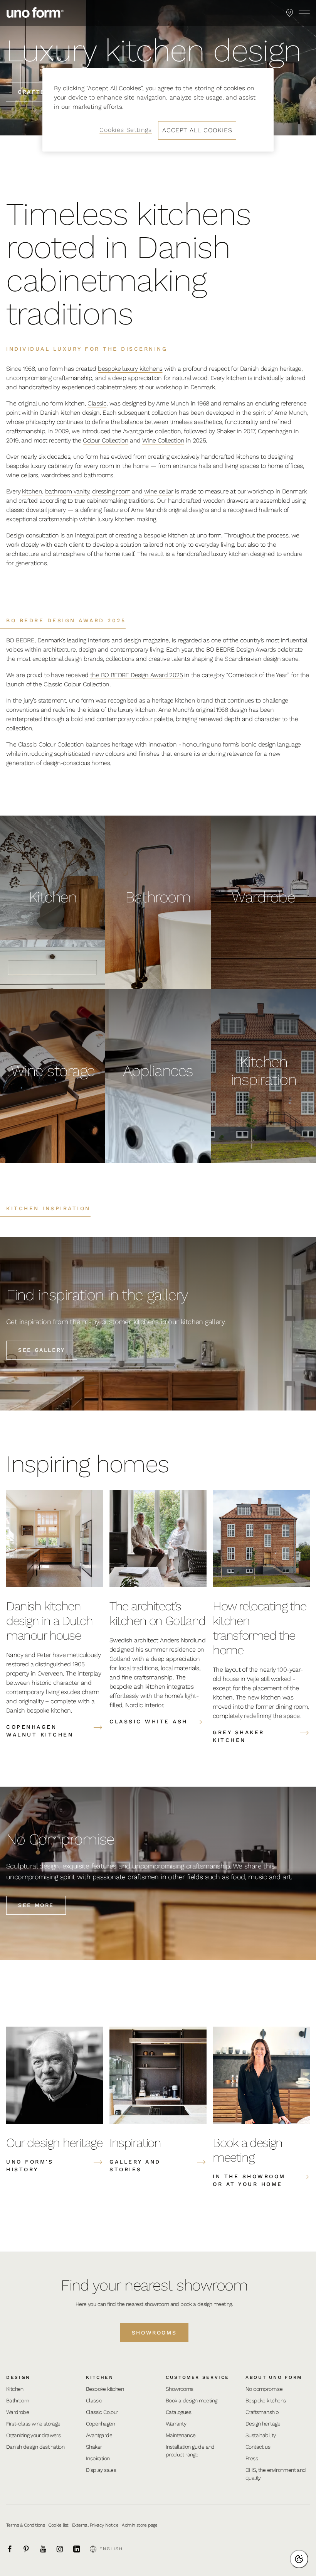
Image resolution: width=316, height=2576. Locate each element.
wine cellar (159, 491)
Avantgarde (138, 431)
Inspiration (98, 2458)
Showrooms (154, 2333)
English (111, 2549)
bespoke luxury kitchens (130, 369)
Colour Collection (106, 440)
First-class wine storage (33, 2424)
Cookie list (58, 2525)
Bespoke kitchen (105, 2389)
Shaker (226, 431)
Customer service (197, 2377)
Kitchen (15, 2389)
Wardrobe (18, 2412)
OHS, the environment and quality (276, 2474)
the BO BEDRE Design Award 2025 (136, 675)
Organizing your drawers (33, 2435)
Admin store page (140, 2525)
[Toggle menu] (304, 13)
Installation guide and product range (190, 2451)
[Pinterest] (30, 2549)
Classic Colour (102, 2412)
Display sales (101, 2470)
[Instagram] (64, 2549)
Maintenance (181, 2435)
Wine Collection (163, 440)
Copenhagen (275, 431)
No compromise (264, 2389)
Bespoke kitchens (266, 2400)
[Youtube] (47, 2549)
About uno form (274, 2377)
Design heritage (263, 2424)
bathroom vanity (67, 491)
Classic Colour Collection (76, 684)
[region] (158, 110)
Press (252, 2458)
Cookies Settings (126, 130)
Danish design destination (35, 2447)
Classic (97, 403)
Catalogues (178, 2412)
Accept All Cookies (197, 130)
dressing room (111, 491)
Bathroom (18, 2400)
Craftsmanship (262, 2412)
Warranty (176, 2424)
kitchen (32, 491)
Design (18, 2377)
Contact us (258, 2447)
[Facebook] (14, 2549)
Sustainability (261, 2435)
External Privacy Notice (95, 2525)
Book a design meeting (191, 2400)
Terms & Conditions (25, 2525)
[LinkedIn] (81, 2549)
